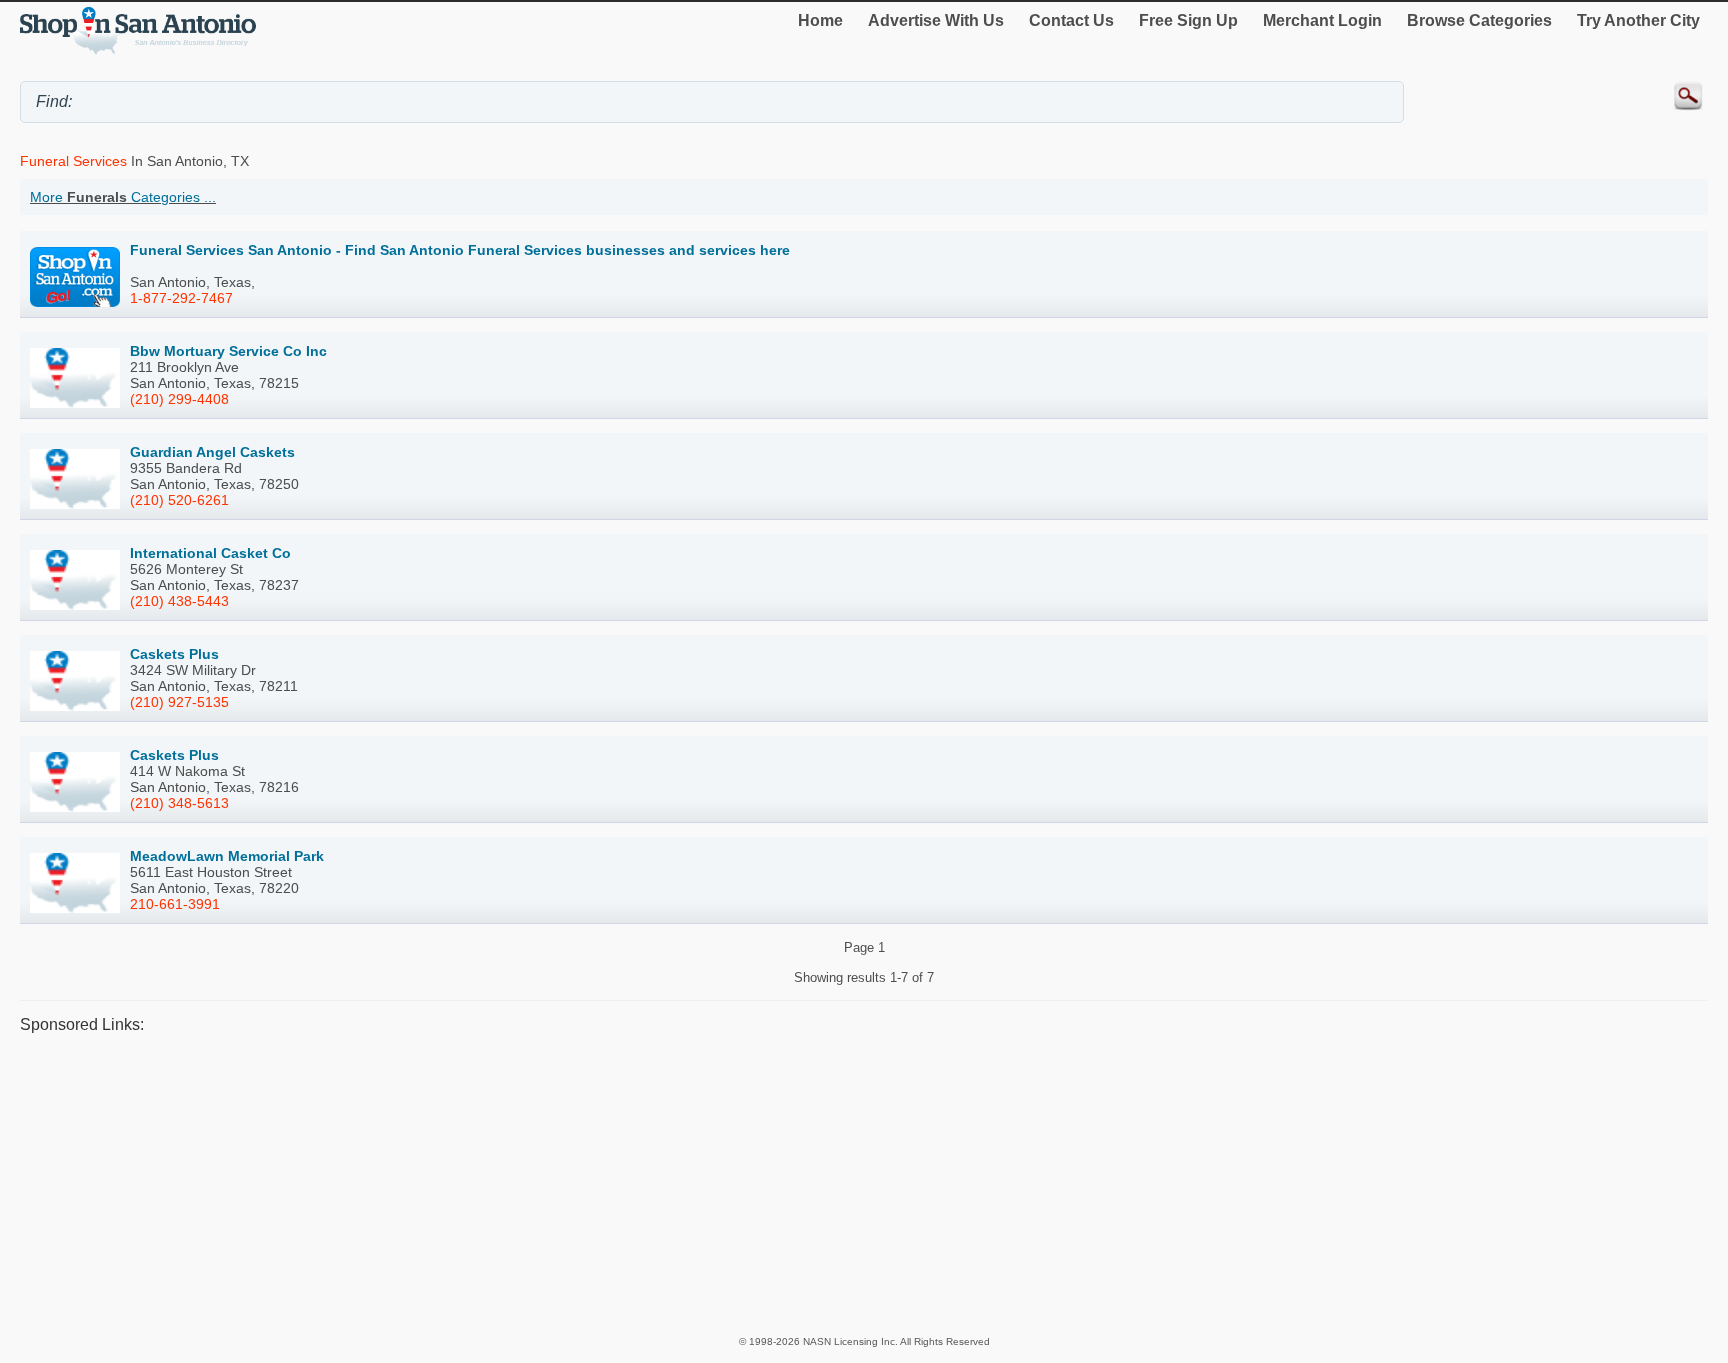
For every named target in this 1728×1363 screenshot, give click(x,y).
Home (820, 20)
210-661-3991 (175, 904)
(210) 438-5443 (179, 601)
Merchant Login (1322, 20)
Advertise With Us (936, 20)
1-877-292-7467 (181, 298)
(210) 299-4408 (179, 399)
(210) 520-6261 (179, 500)
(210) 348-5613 (179, 803)
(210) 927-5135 (179, 702)
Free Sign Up (1188, 20)
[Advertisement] (620, 1184)
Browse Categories (1479, 20)
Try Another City (1638, 20)
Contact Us (1071, 20)
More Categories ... (123, 197)
